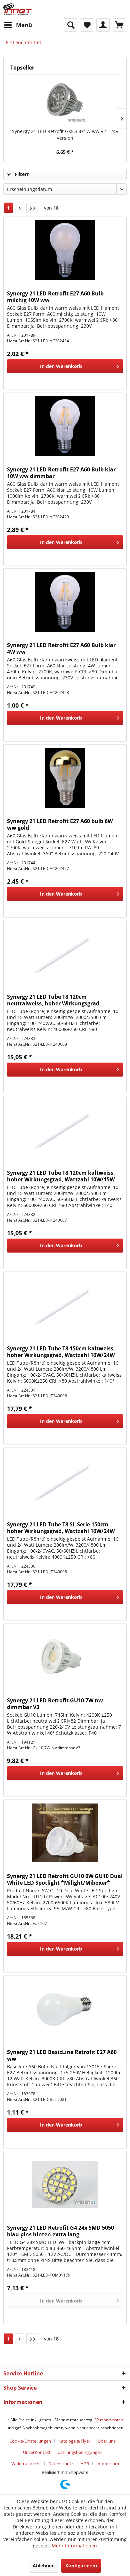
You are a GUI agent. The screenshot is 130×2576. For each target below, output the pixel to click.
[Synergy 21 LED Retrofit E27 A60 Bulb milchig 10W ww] (65, 250)
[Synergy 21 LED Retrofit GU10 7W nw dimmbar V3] (65, 1657)
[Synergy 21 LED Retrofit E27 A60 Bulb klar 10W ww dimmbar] (65, 426)
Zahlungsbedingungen (80, 2452)
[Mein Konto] (103, 25)
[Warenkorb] (119, 25)
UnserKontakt (37, 2452)
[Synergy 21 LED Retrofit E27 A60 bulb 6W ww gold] (65, 778)
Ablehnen (44, 2566)
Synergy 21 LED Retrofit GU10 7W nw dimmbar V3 (55, 1704)
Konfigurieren (81, 2566)
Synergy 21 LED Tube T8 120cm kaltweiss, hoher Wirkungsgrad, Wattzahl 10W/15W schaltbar (61, 1176)
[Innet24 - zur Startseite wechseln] (17, 9)
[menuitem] (18, 25)
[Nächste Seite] (20, 208)
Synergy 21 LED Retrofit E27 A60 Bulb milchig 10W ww (55, 297)
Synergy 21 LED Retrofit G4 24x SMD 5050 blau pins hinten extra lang (60, 2231)
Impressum (108, 2464)
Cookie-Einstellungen (30, 2441)
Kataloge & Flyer (74, 2441)
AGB (85, 2464)
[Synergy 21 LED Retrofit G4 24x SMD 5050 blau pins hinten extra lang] (65, 2184)
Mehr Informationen (74, 2546)
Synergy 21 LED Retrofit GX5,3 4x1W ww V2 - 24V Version (65, 135)
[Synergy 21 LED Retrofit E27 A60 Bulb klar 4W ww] (65, 602)
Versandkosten (109, 2420)
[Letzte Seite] (33, 208)
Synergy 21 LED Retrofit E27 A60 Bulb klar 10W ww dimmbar (61, 473)
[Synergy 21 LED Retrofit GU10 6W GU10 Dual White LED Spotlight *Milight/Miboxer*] (65, 1833)
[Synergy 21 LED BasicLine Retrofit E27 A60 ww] (65, 2009)
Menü (24, 25)
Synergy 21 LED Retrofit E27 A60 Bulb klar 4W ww (61, 648)
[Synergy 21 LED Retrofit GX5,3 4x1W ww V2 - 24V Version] (65, 101)
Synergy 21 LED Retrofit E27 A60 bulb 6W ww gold (60, 824)
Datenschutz (61, 2464)
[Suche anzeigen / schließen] (70, 25)
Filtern (21, 174)
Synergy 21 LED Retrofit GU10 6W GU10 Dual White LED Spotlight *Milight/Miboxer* (65, 1879)
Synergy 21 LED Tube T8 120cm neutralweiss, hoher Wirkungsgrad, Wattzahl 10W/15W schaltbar (54, 1000)
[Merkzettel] (87, 25)
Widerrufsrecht (26, 2464)
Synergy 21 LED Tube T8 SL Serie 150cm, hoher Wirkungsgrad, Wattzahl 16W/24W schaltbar (61, 1528)
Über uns (107, 2441)
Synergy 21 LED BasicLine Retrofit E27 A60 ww (62, 2055)
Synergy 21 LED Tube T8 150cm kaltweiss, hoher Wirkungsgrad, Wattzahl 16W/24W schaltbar (61, 1352)
